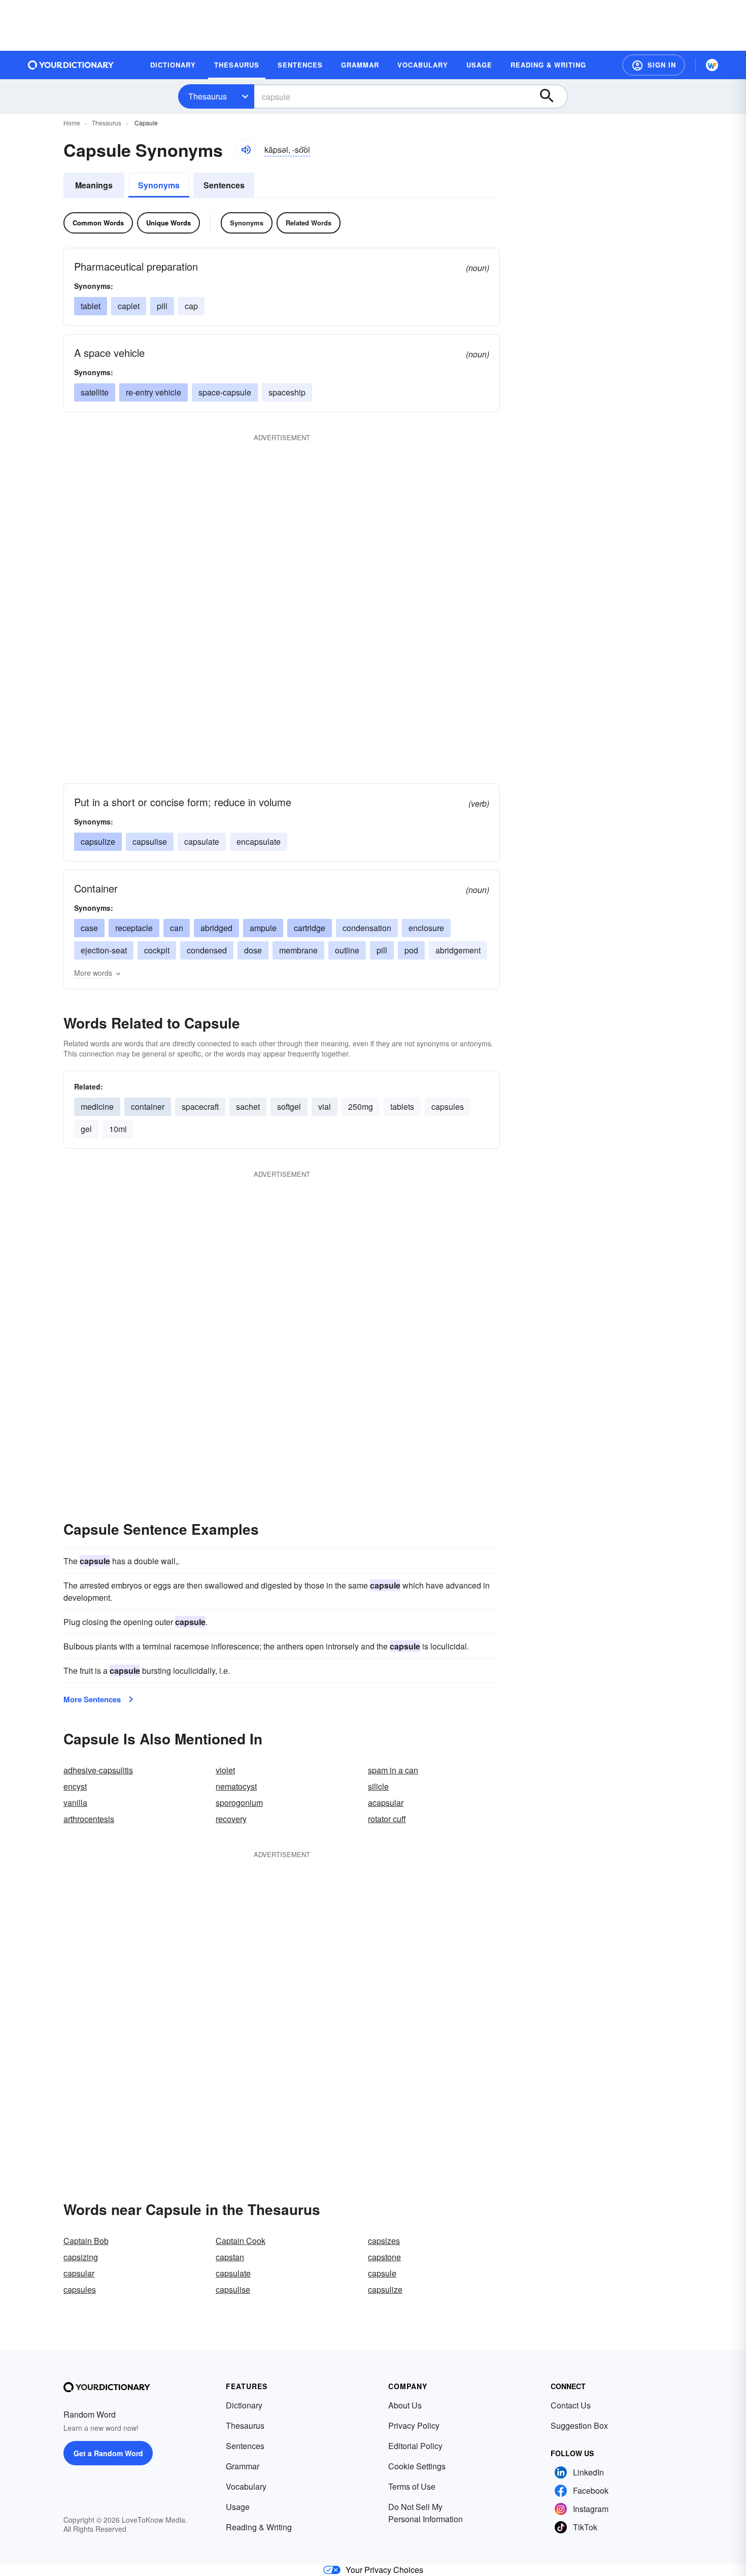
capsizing (81, 2257)
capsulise (150, 841)
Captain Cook (241, 2241)
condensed (207, 950)
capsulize (98, 841)
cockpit (157, 950)
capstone (384, 2257)
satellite (95, 392)
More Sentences (92, 1699)
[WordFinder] (712, 65)
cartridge (310, 928)
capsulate (202, 841)
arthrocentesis (89, 1819)
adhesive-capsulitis (98, 1770)
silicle (378, 1786)
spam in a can (393, 1770)
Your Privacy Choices (384, 2570)
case (89, 928)
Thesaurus (208, 96)
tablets (402, 1107)
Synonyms (159, 185)
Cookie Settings (417, 2466)
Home (72, 123)
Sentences (224, 185)
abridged (216, 928)
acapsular (386, 1803)
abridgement (458, 950)
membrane (298, 950)
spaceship (287, 392)
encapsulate (259, 841)
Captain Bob (86, 2241)
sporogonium (239, 1803)
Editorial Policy (415, 2446)
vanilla (75, 1803)
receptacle (134, 928)
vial (325, 1107)
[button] (654, 65)
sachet (248, 1107)
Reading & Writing (259, 2527)
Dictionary (244, 2405)
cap (191, 306)
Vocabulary (246, 2486)
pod (411, 950)
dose (253, 950)
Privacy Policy (414, 2425)
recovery (231, 1819)
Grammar (243, 2466)
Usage (238, 2507)
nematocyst (236, 1786)
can (177, 928)
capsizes (384, 2241)
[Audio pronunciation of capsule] (246, 150)
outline (347, 950)
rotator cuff (387, 1819)
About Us (405, 2405)
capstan (230, 2257)
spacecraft (200, 1107)
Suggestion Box (579, 2425)
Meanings (94, 185)
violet (225, 1770)
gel (86, 1129)
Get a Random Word (108, 2453)
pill (162, 306)
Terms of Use (412, 2486)
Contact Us (571, 2405)
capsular (79, 2273)
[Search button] (552, 96)
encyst (75, 1786)
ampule (263, 928)
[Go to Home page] (71, 65)
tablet (91, 306)
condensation (367, 928)
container (148, 1107)
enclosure (426, 928)
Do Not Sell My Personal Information (426, 2513)
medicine (97, 1107)
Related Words (309, 223)
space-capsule (225, 392)
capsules (448, 1107)
